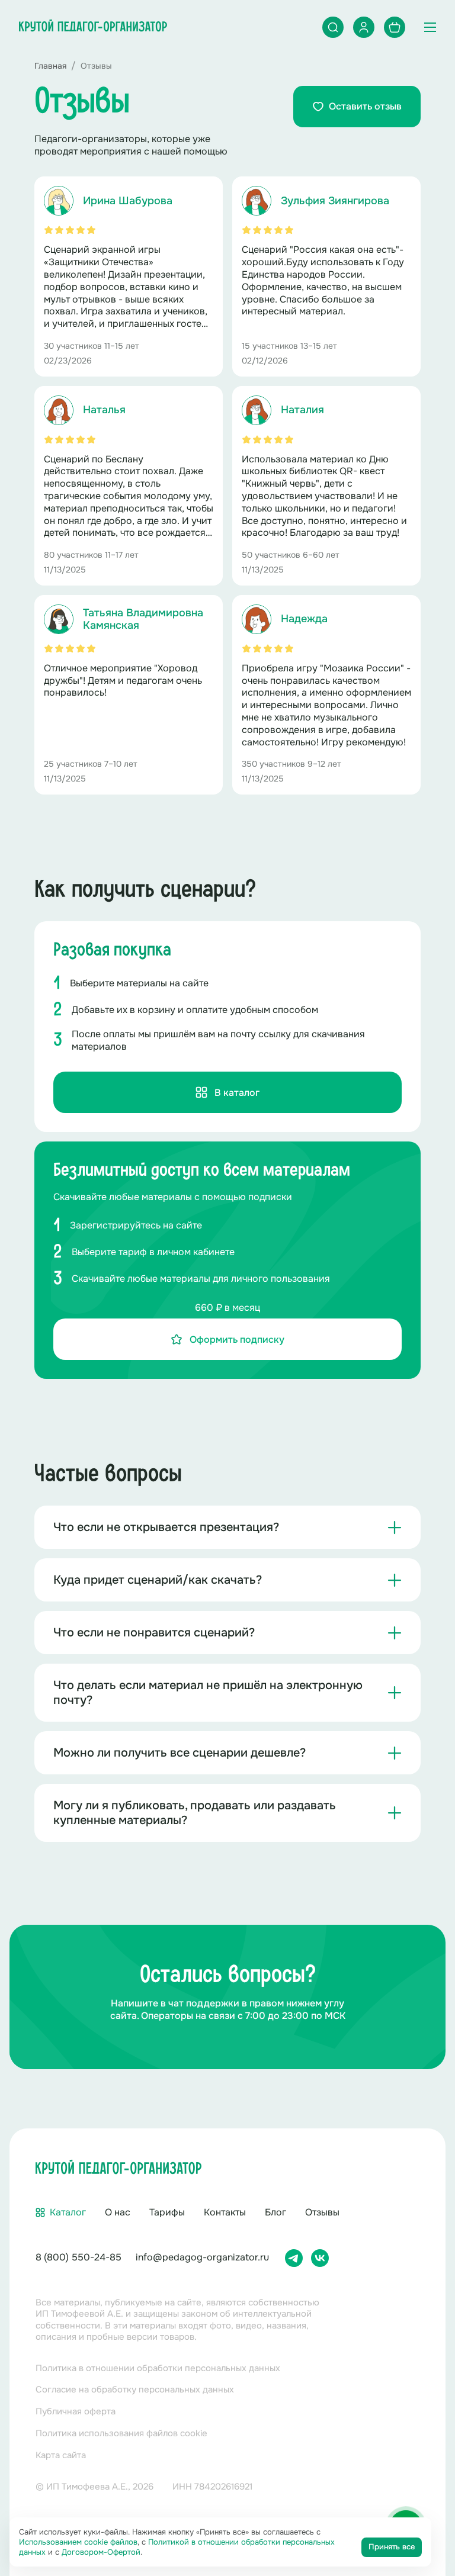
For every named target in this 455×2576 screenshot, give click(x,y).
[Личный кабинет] (364, 27)
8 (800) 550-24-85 (78, 2257)
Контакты (225, 2212)
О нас (118, 2212)
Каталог (68, 2212)
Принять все (392, 2547)
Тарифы (167, 2212)
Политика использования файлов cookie (121, 2433)
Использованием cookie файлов (78, 2542)
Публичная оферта (76, 2411)
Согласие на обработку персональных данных (135, 2390)
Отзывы (322, 2212)
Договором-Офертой (101, 2552)
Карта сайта (61, 2455)
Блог (275, 2212)
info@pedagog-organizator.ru (202, 2257)
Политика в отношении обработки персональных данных (158, 2368)
